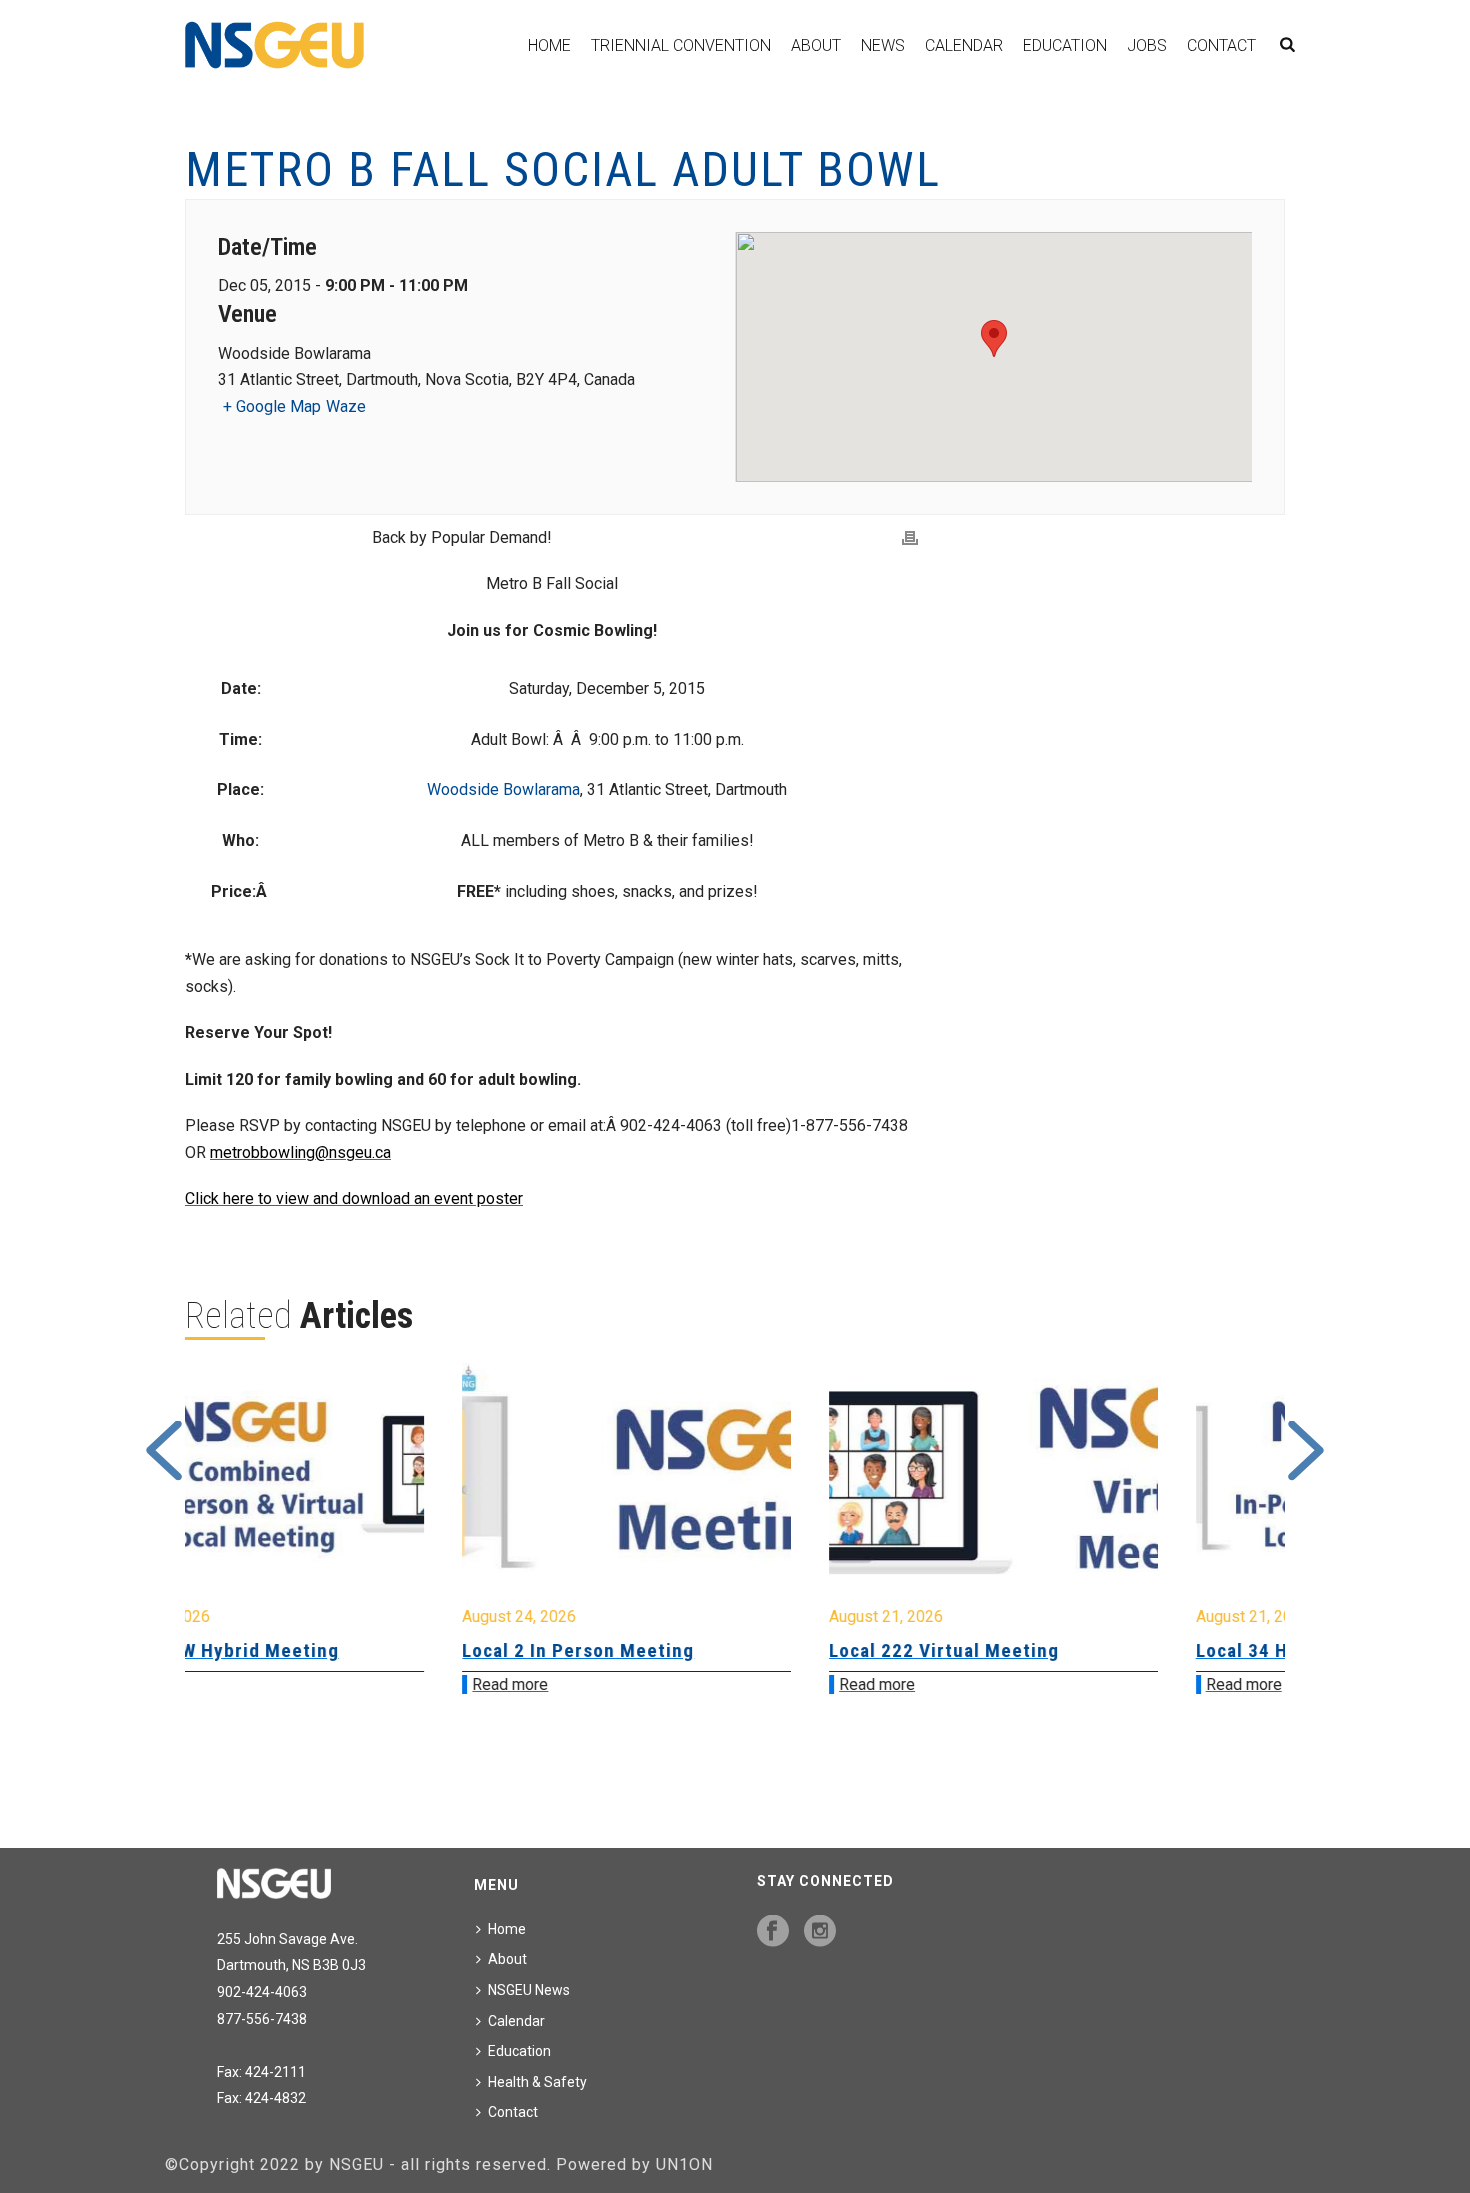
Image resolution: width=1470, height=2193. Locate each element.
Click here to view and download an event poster (354, 1198)
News (883, 45)
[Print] (910, 538)
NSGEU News (529, 1990)
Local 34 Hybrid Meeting (1045, 1650)
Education (1065, 45)
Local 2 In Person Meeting (320, 1650)
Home (549, 45)
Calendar (964, 45)
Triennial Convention (681, 45)
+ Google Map (272, 406)
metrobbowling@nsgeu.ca (300, 1152)
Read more (252, 1684)
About (816, 45)
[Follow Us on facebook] (773, 1932)
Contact (1221, 45)
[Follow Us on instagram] (820, 1932)
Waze (346, 406)
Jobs (1147, 45)
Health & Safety (537, 2082)
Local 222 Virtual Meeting (686, 1650)
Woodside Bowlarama (503, 789)
